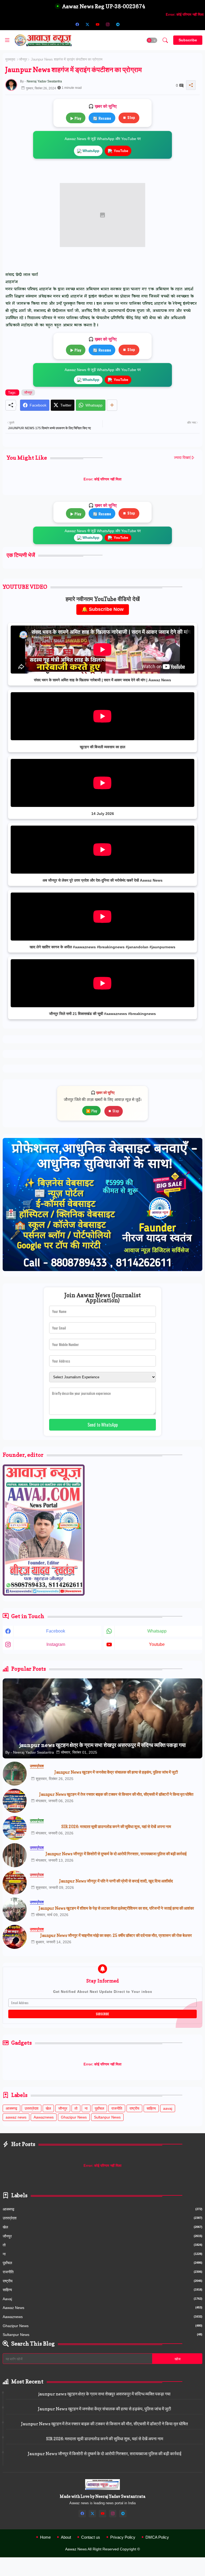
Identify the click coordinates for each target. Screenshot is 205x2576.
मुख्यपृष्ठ (10, 59)
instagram (56, 1644)
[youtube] (97, 24)
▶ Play (76, 118)
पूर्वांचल (99, 2108)
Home (45, 2537)
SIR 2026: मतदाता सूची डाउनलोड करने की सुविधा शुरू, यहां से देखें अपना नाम (116, 1827)
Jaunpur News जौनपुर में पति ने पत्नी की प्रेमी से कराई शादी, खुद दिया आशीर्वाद (116, 1881)
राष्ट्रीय (134, 2108)
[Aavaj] (128, 24)
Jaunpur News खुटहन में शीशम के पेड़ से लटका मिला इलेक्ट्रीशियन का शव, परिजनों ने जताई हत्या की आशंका (116, 1908)
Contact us (91, 2537)
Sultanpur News (107, 2117)
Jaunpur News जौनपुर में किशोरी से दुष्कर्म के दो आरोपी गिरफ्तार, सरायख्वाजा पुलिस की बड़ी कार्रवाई (116, 1854)
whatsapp (157, 1631)
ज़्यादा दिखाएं (182, 457)
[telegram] (118, 24)
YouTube (121, 151)
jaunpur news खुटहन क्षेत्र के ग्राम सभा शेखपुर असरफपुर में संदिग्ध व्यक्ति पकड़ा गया (105, 2394)
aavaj (168, 2108)
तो (76, 2108)
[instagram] (108, 24)
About (66, 2537)
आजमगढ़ (11, 2108)
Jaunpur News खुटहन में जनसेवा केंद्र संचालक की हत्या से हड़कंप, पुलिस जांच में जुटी (116, 1772)
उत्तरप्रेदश (31, 2108)
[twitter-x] (87, 24)
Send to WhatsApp (103, 1425)
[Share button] (112, 405)
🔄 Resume (102, 118)
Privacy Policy (123, 2537)
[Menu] (7, 40)
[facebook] (77, 24)
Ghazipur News (74, 2117)
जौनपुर (23, 59)
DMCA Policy (157, 2537)
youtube (157, 1644)
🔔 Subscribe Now (103, 609)
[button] (152, 40)
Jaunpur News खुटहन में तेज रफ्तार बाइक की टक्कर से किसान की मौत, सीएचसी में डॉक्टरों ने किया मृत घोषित (116, 1794)
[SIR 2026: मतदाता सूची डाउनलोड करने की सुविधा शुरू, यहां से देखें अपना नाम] (15, 1828)
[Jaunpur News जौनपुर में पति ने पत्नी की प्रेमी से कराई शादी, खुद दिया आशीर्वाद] (15, 1882)
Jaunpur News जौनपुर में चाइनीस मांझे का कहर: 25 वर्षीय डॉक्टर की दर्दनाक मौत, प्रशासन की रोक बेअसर (116, 1936)
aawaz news (16, 2117)
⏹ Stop (129, 117)
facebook (56, 1631)
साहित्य (151, 2108)
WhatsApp (91, 151)
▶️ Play (91, 1111)
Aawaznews (44, 2117)
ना (86, 2108)
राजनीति (117, 2108)
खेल (48, 2108)
